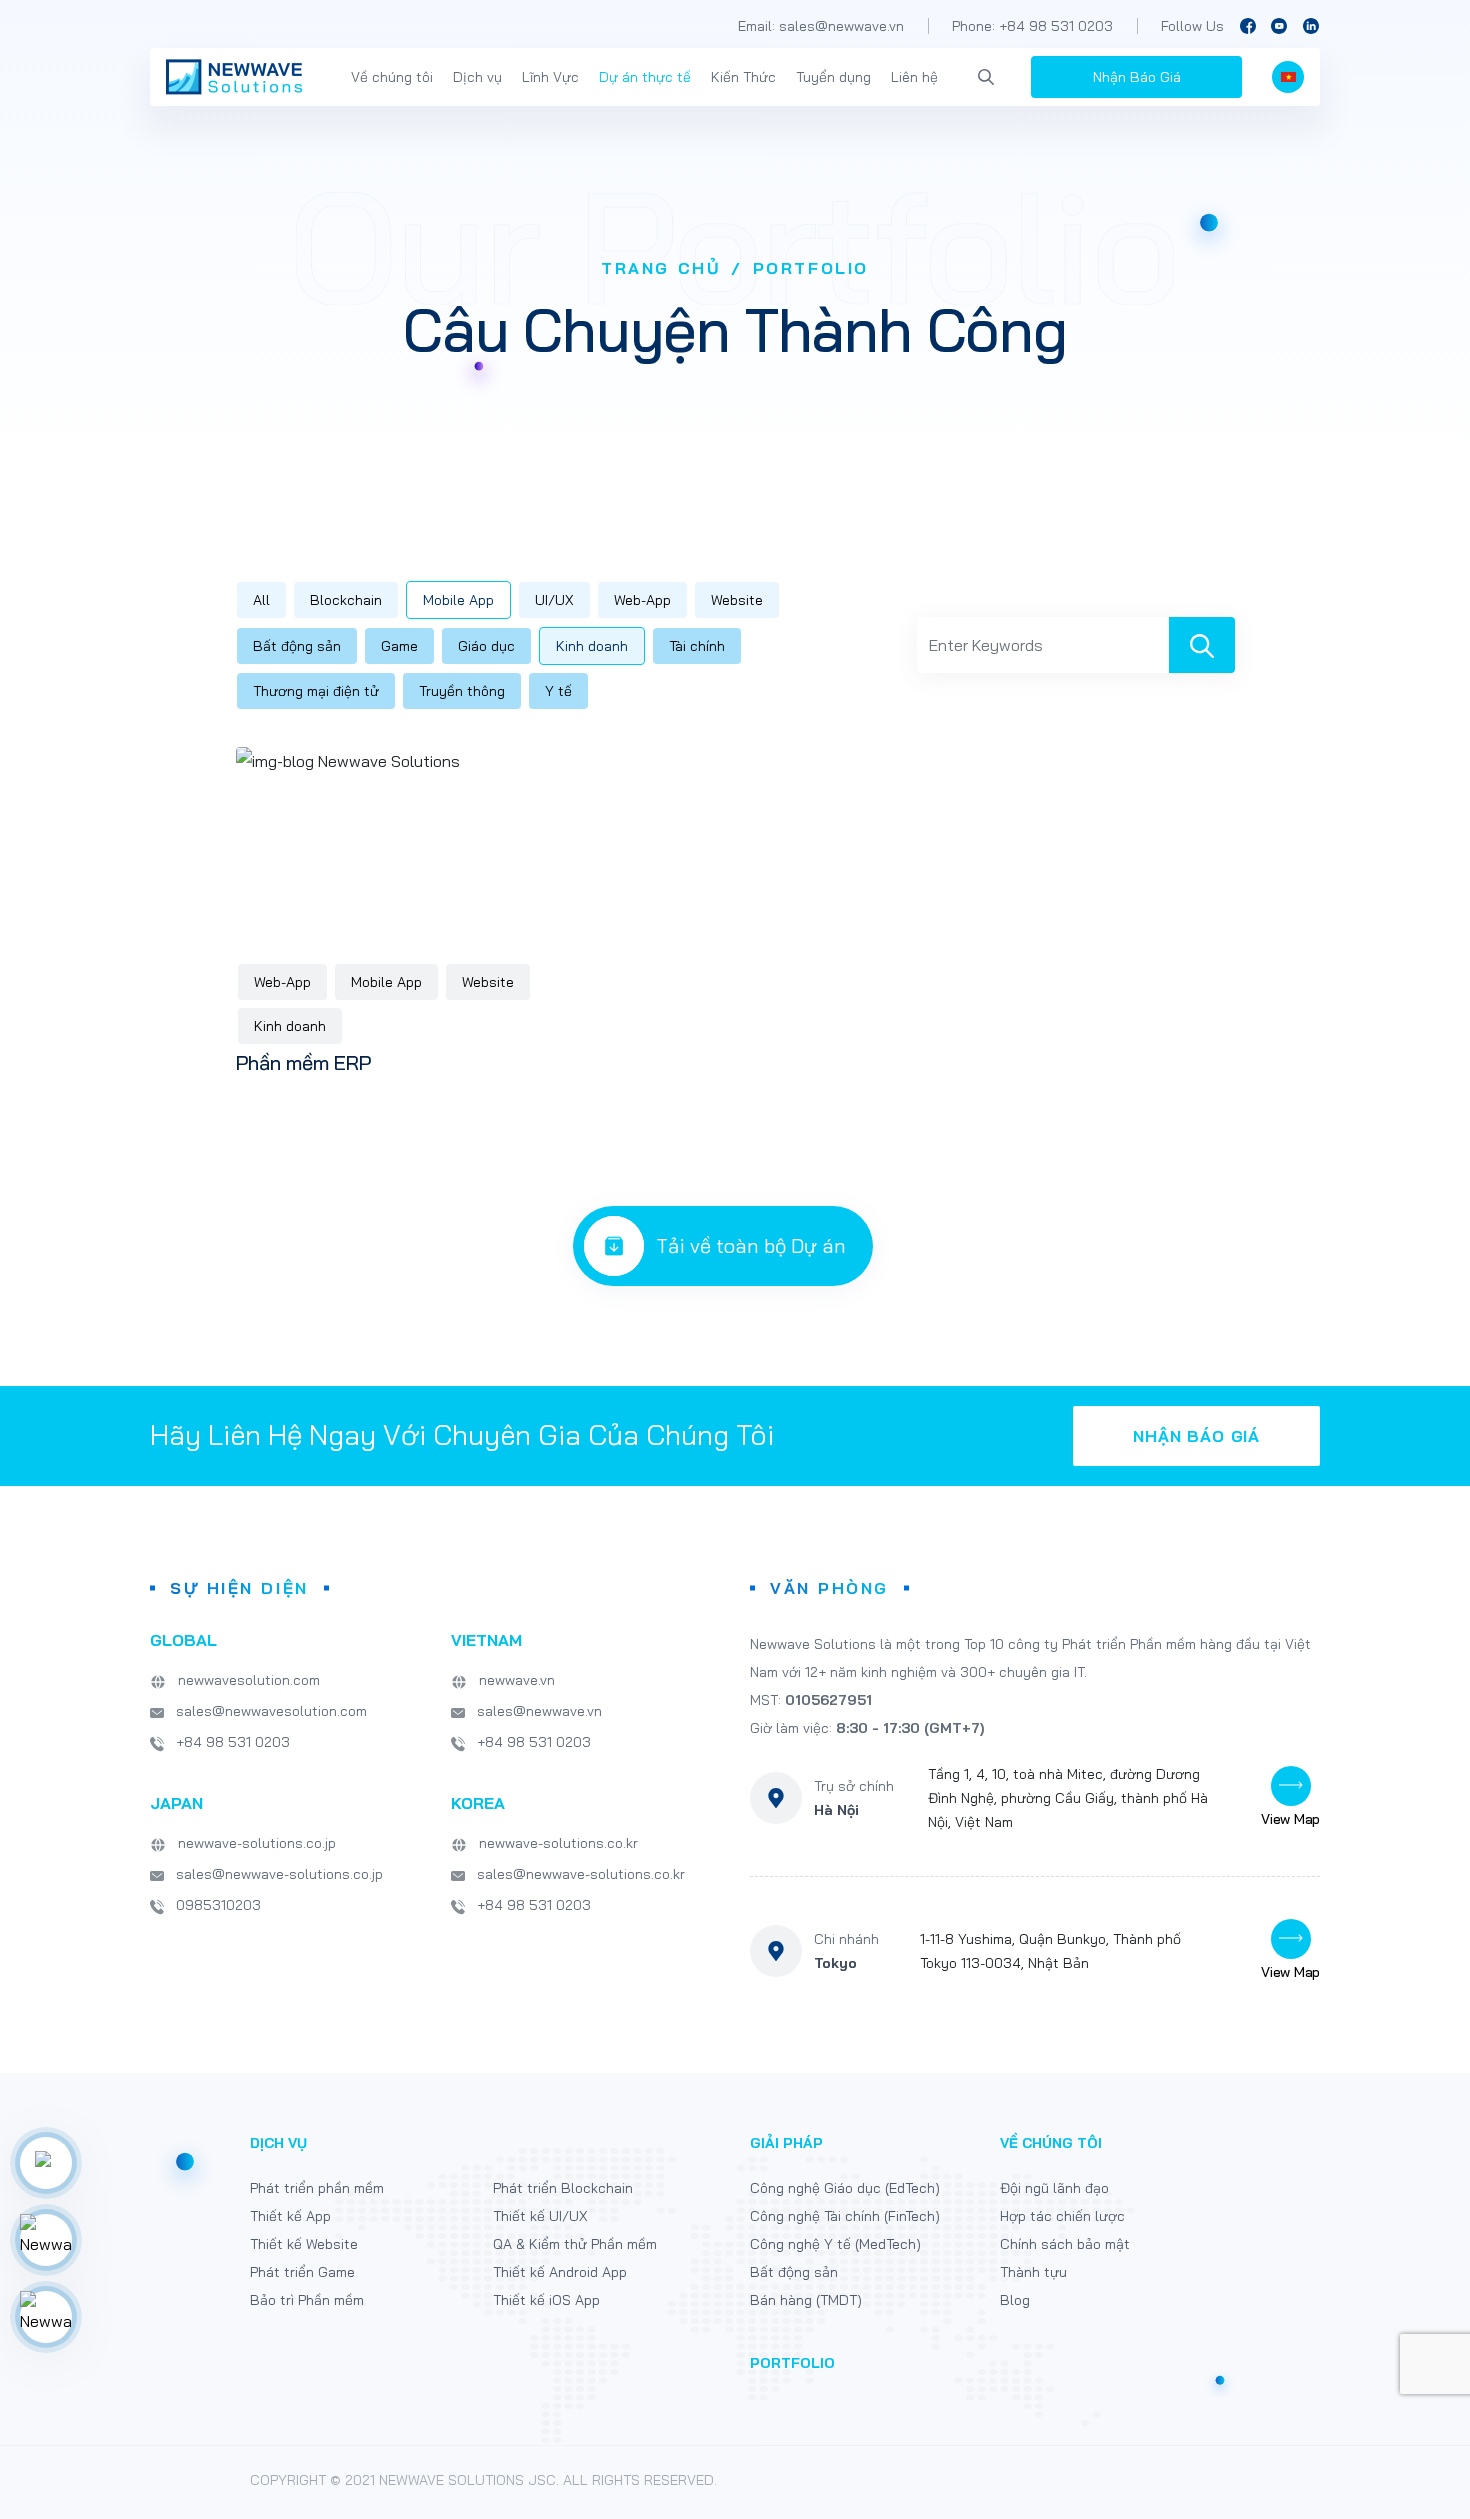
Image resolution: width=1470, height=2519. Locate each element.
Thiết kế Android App (560, 2272)
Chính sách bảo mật (1065, 2244)
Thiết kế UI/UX (540, 2216)
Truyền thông (462, 691)
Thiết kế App (290, 2216)
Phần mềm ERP (303, 1062)
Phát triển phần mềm (317, 2188)
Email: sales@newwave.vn (821, 26)
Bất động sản (297, 646)
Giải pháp (786, 2143)
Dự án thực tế (645, 77)
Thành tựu (1033, 2272)
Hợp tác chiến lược (1062, 2216)
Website (737, 600)
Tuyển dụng (833, 77)
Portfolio (792, 2363)
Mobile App (458, 600)
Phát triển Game (302, 2272)
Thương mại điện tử (316, 691)
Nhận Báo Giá (1137, 77)
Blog (1015, 2300)
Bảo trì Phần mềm (307, 2300)
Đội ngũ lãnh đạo (1054, 2188)
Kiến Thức (743, 77)
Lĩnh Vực (550, 77)
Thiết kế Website (304, 2244)
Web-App (642, 600)
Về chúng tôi (392, 77)
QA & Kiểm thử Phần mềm (575, 2244)
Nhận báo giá (1196, 1436)
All (261, 600)
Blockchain (346, 600)
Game (399, 646)
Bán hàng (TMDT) (806, 2300)
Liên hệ (914, 77)
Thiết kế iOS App (546, 2300)
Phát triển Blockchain (563, 2188)
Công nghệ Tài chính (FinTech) (845, 2216)
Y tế (558, 691)
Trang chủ (661, 268)
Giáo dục (486, 646)
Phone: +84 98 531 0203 (1032, 26)
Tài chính (697, 646)
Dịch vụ (477, 77)
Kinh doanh (592, 646)
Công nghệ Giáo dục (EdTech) (845, 2188)
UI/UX (554, 600)
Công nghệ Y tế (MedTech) (835, 2244)
